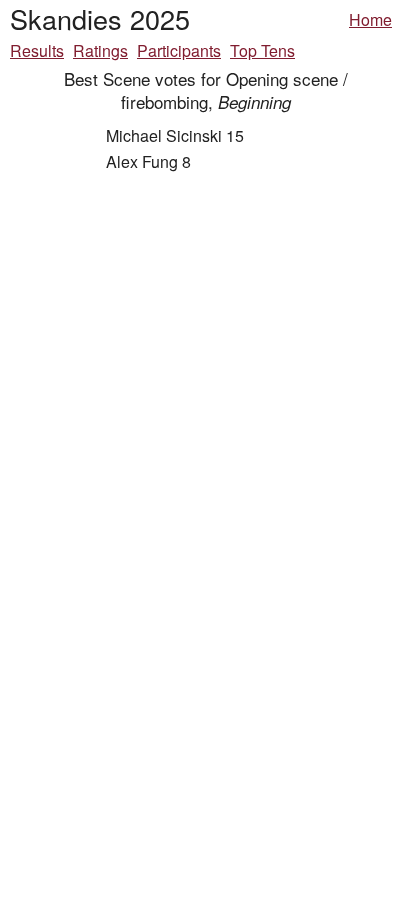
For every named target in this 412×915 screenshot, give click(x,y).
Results (37, 50)
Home (370, 19)
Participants (179, 50)
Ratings (100, 50)
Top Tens (262, 50)
